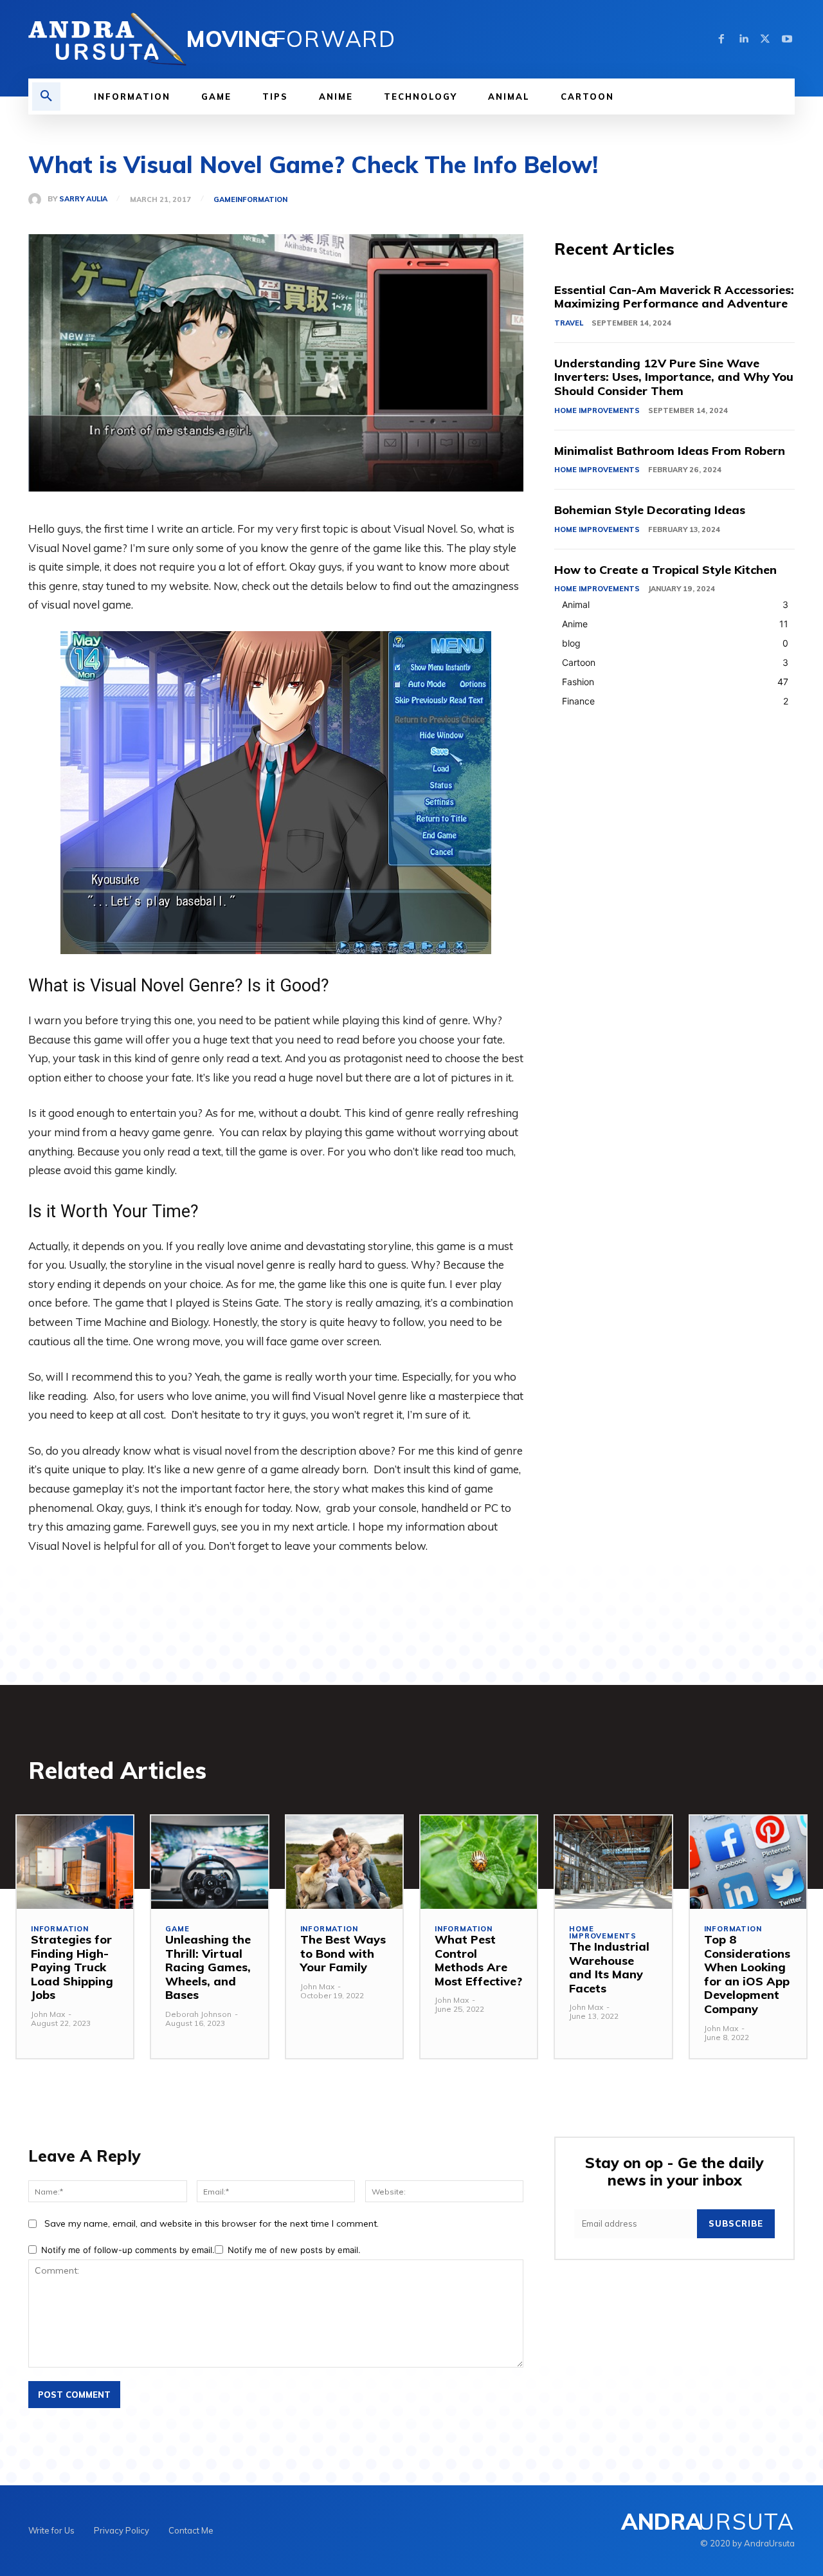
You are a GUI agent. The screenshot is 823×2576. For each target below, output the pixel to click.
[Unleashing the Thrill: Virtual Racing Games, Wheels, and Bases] (209, 1862)
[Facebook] (721, 39)
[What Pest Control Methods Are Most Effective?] (479, 1862)
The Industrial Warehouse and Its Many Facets (609, 1967)
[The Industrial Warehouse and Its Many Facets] (613, 1862)
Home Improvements (597, 410)
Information (261, 200)
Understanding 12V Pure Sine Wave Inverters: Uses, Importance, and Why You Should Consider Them (674, 377)
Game (224, 200)
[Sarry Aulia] (38, 199)
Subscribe (736, 2223)
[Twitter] (765, 39)
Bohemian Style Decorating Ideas (650, 510)
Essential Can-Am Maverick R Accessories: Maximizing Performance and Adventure (674, 297)
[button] (46, 97)
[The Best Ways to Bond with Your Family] (344, 1862)
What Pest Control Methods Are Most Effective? (478, 1960)
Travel (569, 323)
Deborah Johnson (198, 2014)
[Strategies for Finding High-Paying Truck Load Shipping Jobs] (75, 1862)
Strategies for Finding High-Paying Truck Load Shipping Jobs (72, 1967)
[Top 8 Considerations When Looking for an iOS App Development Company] (748, 1862)
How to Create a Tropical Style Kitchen (665, 570)
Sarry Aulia (83, 199)
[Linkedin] (743, 39)
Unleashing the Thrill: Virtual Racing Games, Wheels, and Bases (208, 1967)
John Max (48, 2014)
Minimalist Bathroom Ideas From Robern (670, 451)
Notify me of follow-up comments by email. (128, 2250)
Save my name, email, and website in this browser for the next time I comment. (212, 2223)
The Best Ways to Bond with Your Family (343, 1953)
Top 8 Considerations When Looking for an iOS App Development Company (747, 1974)
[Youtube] (787, 39)
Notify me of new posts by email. (294, 2250)
